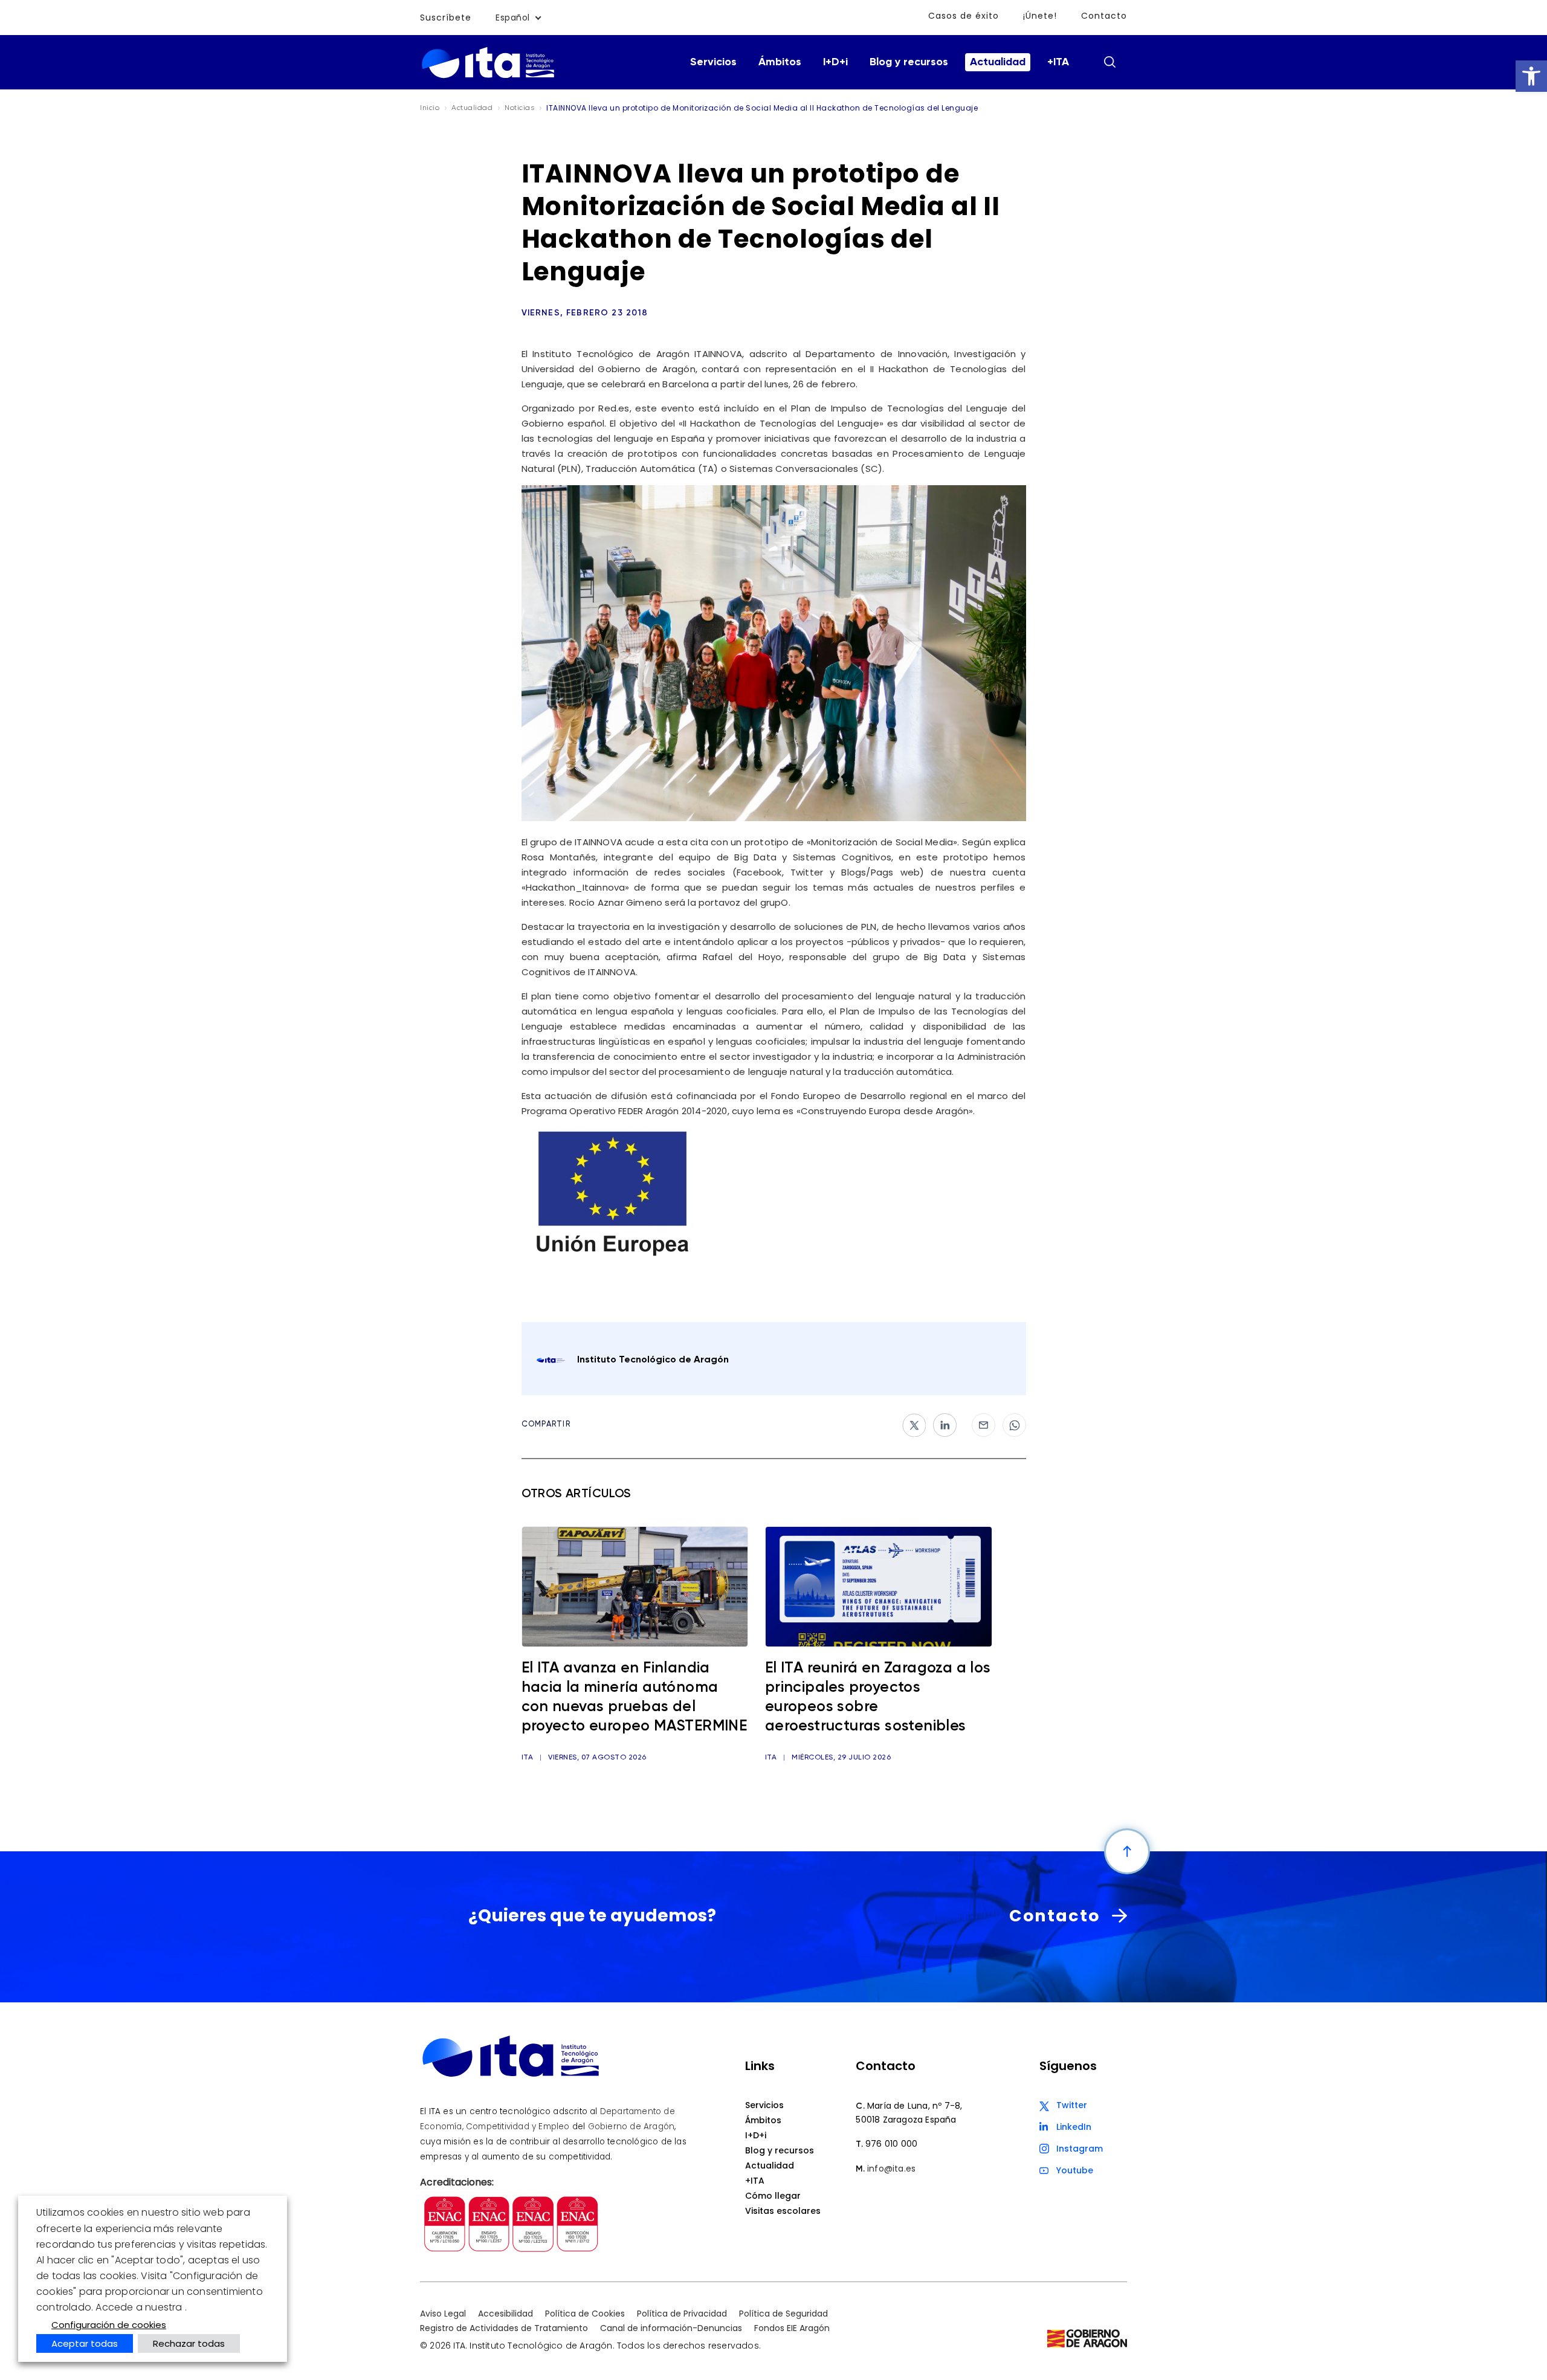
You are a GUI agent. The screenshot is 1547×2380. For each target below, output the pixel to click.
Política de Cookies (585, 2314)
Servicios (713, 62)
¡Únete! (1040, 16)
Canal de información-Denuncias (671, 2328)
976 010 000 (891, 2144)
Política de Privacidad (682, 2314)
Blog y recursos (909, 62)
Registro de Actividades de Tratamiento (504, 2328)
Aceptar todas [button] (85, 2343)
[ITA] (488, 77)
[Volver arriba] (1127, 1851)
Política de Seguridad (783, 2314)
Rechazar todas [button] (189, 2343)
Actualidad (998, 62)
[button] (1531, 76)
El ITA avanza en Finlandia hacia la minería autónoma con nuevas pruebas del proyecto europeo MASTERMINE (635, 1698)
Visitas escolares (783, 2211)
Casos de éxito (964, 16)
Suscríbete (446, 18)
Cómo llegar (773, 2196)
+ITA (1058, 62)
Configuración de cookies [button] (109, 2325)
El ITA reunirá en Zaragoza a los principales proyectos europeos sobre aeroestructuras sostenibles (878, 1698)
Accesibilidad (505, 2314)
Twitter (1072, 2105)
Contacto (1104, 16)
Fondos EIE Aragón (792, 2328)
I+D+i (835, 62)
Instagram (1080, 2149)
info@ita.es (891, 2169)
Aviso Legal (443, 2314)
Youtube (1075, 2170)
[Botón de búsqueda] (1109, 62)
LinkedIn (1074, 2127)
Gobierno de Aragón (631, 2127)
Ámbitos (780, 62)
